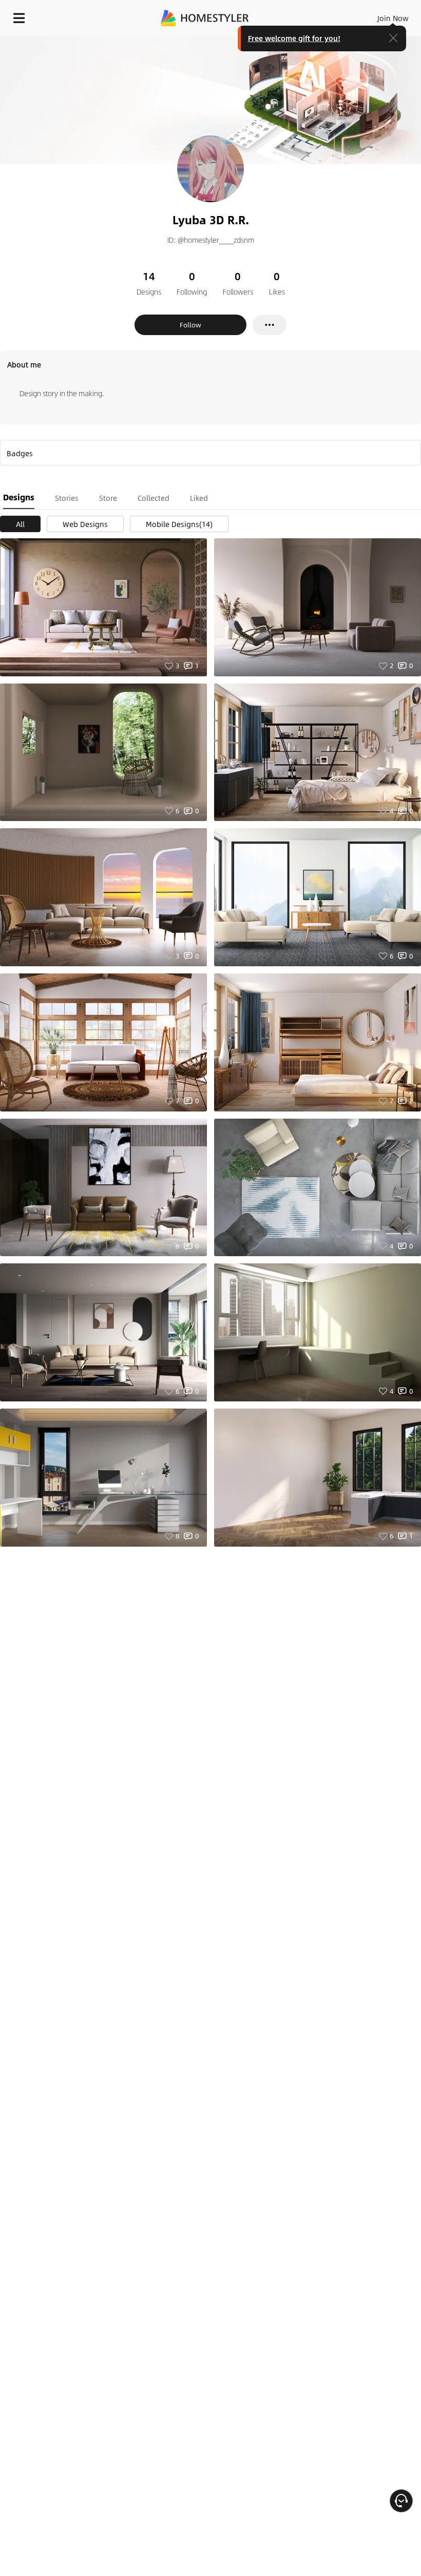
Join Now (393, 18)
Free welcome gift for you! (294, 38)
